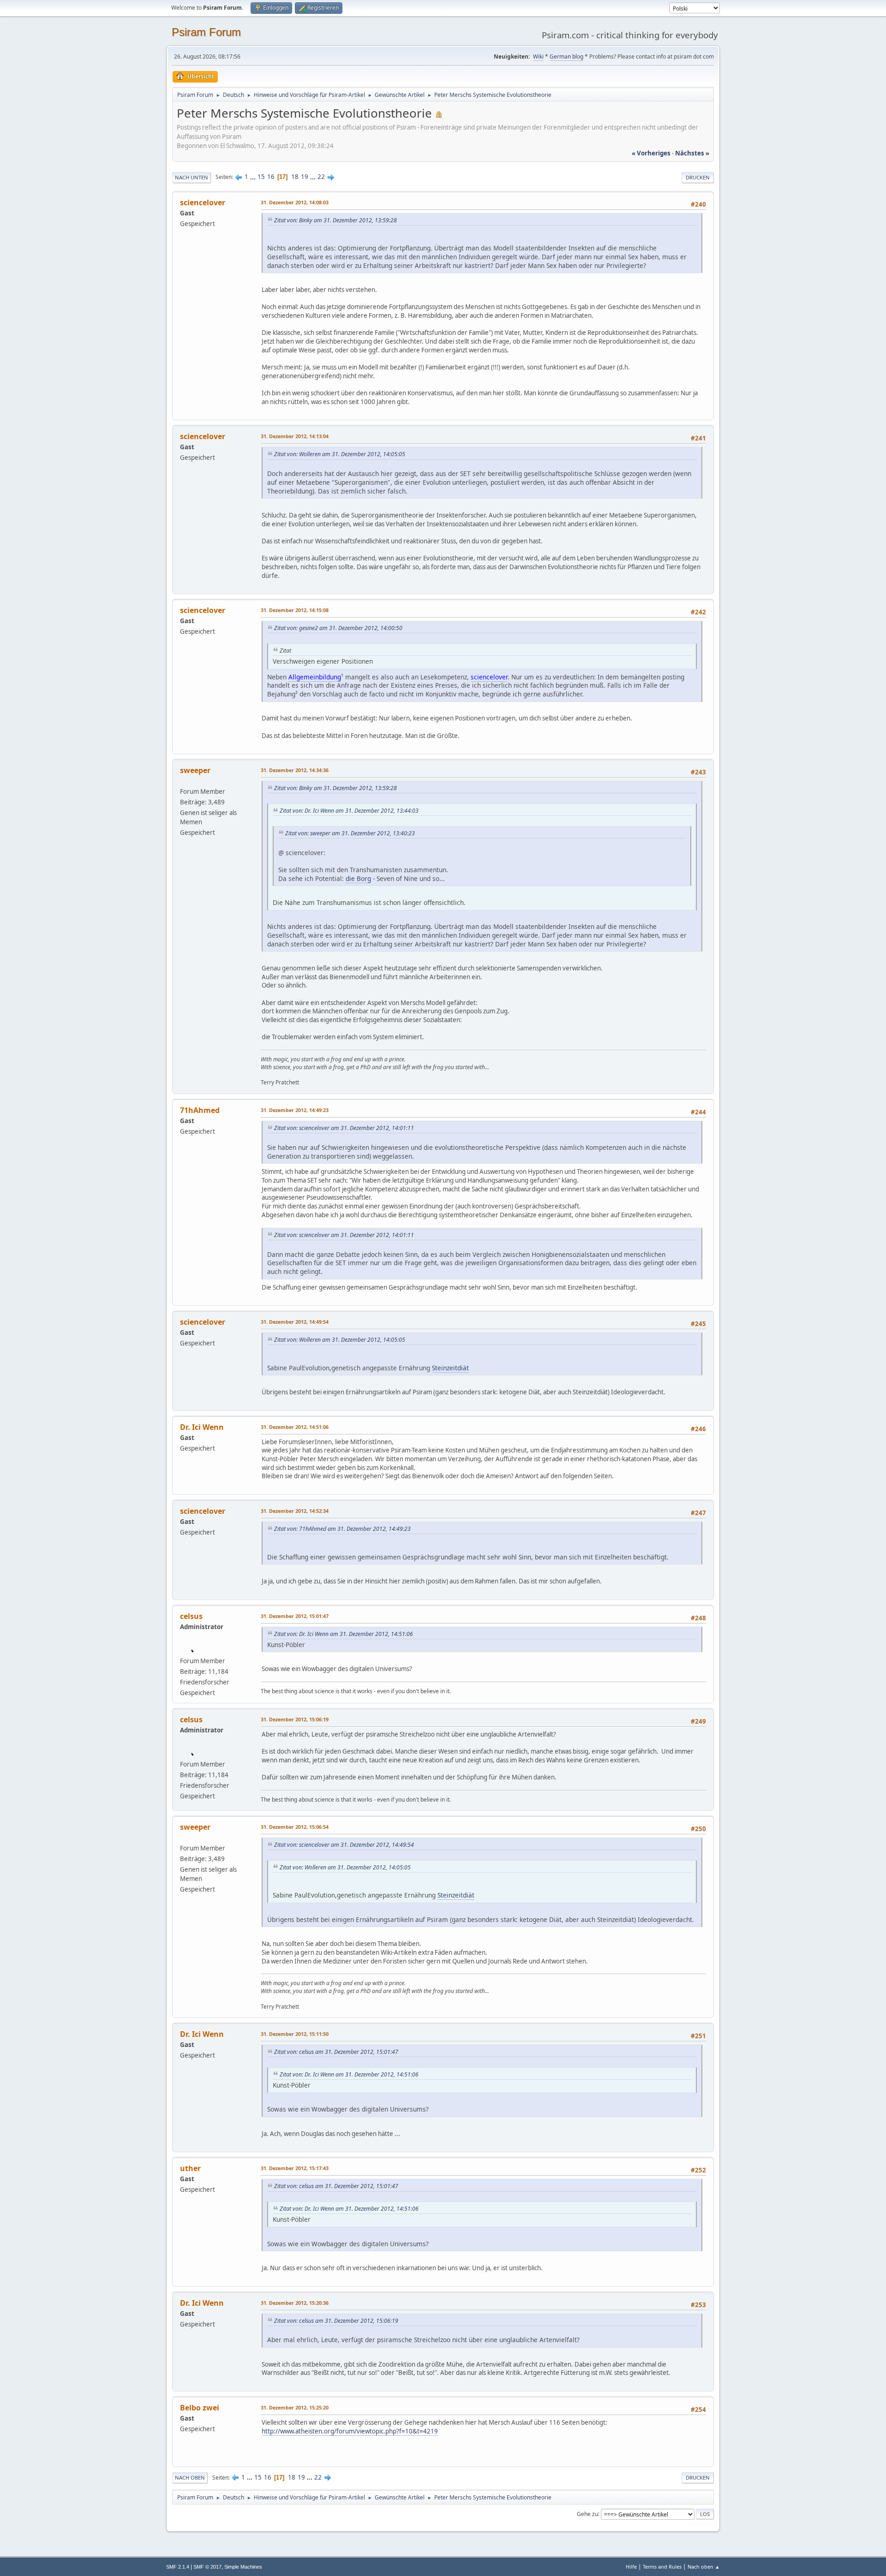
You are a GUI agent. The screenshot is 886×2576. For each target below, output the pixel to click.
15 (261, 177)
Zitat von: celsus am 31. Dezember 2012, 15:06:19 (336, 2321)
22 (321, 177)
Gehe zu (587, 2514)
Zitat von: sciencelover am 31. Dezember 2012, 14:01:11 (344, 1128)
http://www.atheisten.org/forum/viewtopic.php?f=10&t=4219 (350, 2431)
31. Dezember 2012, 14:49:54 (295, 1322)
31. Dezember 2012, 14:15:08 (295, 610)
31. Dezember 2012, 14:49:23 (295, 1110)
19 (305, 177)
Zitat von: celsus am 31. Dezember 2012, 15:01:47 (336, 2052)
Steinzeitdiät (450, 1368)
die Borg (358, 878)
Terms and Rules (662, 2567)
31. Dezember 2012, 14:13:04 (295, 436)
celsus (191, 1616)
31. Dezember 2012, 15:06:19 (295, 1719)
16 (271, 177)
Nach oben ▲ (704, 2567)
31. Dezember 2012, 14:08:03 (295, 202)
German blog (566, 57)
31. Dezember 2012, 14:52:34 (295, 1511)
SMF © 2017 (207, 2567)
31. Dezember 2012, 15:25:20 (295, 2407)
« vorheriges (651, 153)
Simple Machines (243, 2567)
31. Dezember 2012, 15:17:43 (295, 2168)
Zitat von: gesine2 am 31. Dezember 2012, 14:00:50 (338, 628)
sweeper (195, 770)
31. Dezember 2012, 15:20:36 (295, 2303)
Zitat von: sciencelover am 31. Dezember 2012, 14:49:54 (344, 1845)
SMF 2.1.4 (178, 2567)
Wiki (538, 57)
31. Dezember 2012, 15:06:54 (295, 1827)
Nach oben (190, 2478)
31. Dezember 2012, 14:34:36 (295, 770)
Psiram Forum (206, 32)
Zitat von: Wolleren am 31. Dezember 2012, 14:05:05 (340, 454)
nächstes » (692, 153)
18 (295, 177)
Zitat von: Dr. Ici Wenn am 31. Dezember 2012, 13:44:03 (349, 811)
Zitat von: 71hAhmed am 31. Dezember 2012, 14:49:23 (342, 1529)
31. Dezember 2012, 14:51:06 (295, 1427)
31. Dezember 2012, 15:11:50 (295, 2034)
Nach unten (192, 177)
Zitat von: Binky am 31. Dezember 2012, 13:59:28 (335, 220)
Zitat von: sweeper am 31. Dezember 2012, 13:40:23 (350, 833)
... (254, 177)
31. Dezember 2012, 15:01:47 (295, 1616)
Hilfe (631, 2567)
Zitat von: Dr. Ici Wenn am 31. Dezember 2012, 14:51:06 (344, 1634)
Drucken (698, 177)
